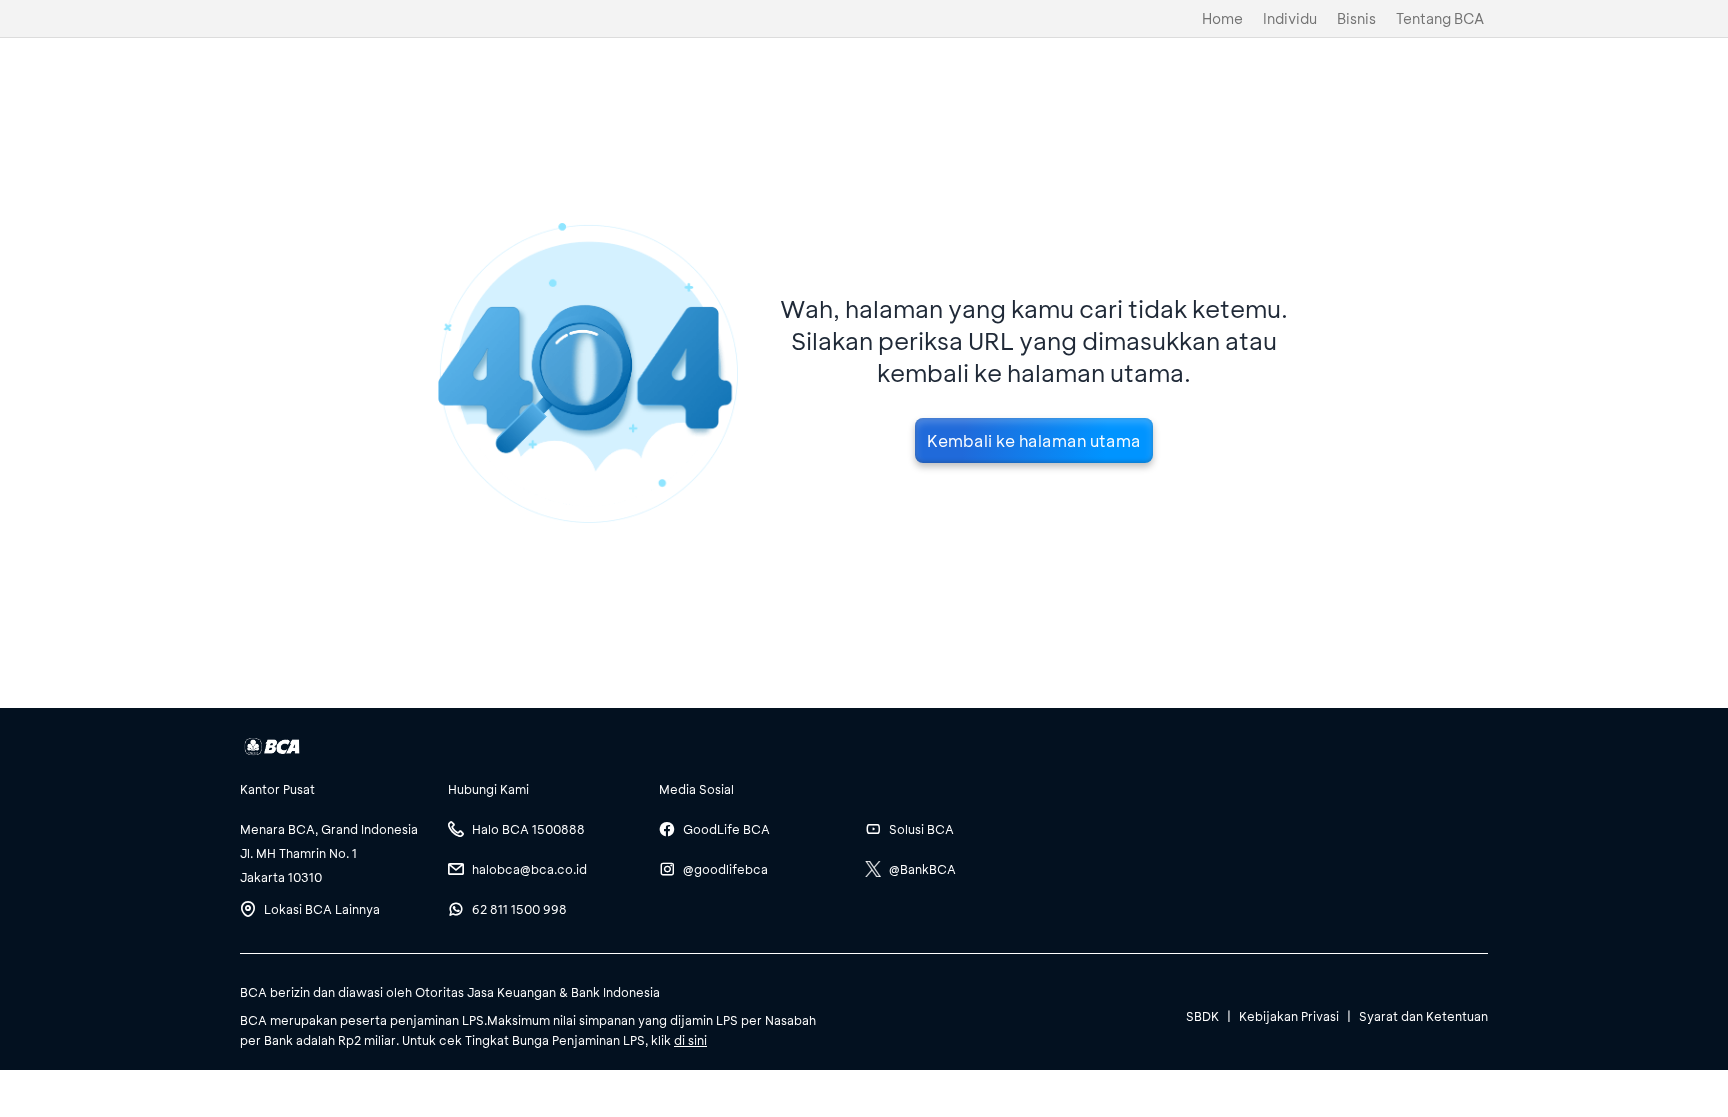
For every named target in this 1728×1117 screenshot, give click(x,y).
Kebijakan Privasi (1289, 1016)
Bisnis (1356, 18)
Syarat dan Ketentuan (1423, 1016)
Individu (1290, 18)
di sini (690, 1040)
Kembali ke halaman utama (1034, 440)
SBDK (1202, 1016)
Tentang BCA (1440, 18)
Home (1222, 18)
